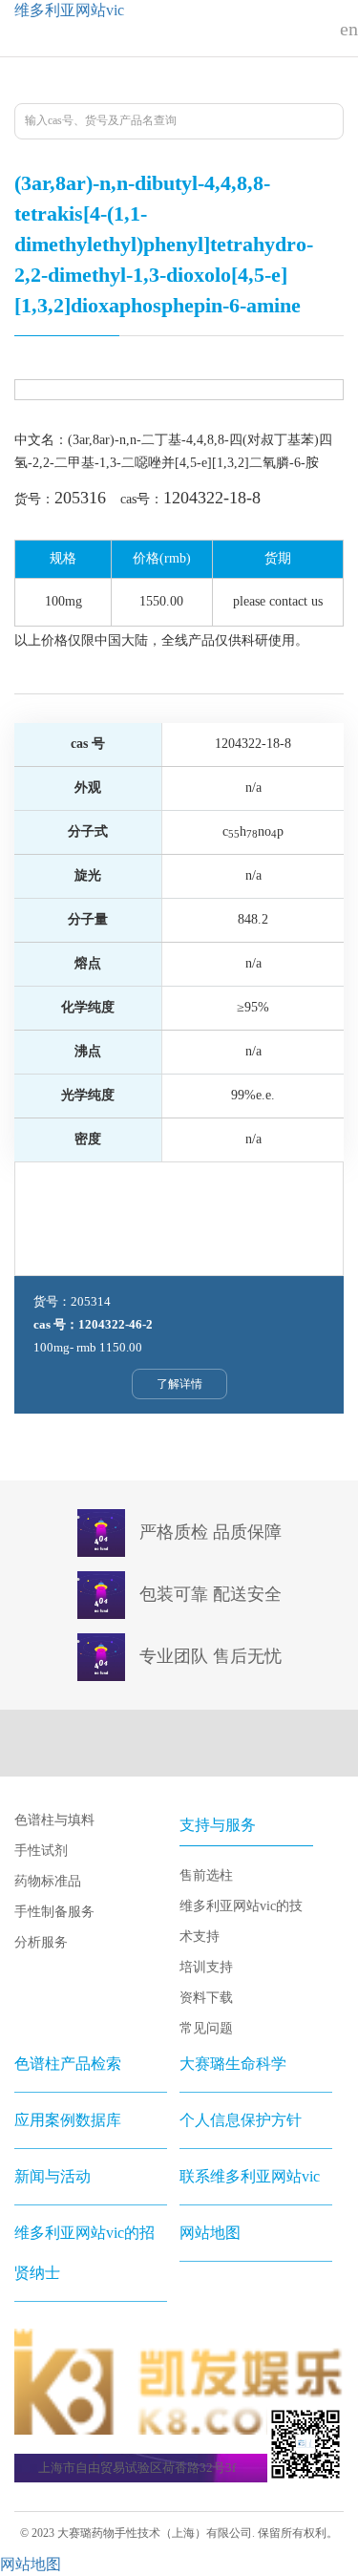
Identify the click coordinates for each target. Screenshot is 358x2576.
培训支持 (206, 1967)
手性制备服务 (54, 1912)
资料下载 (206, 1998)
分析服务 (41, 1942)
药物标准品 (48, 1881)
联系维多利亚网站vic (250, 2176)
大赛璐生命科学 (233, 2064)
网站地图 (210, 2233)
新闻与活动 (53, 2176)
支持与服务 (218, 1825)
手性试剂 (41, 1851)
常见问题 (206, 2028)
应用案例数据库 (68, 2120)
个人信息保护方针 (241, 2120)
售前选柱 (206, 1875)
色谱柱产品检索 (68, 2064)
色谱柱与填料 (54, 1820)
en (349, 29)
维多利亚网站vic (69, 10)
